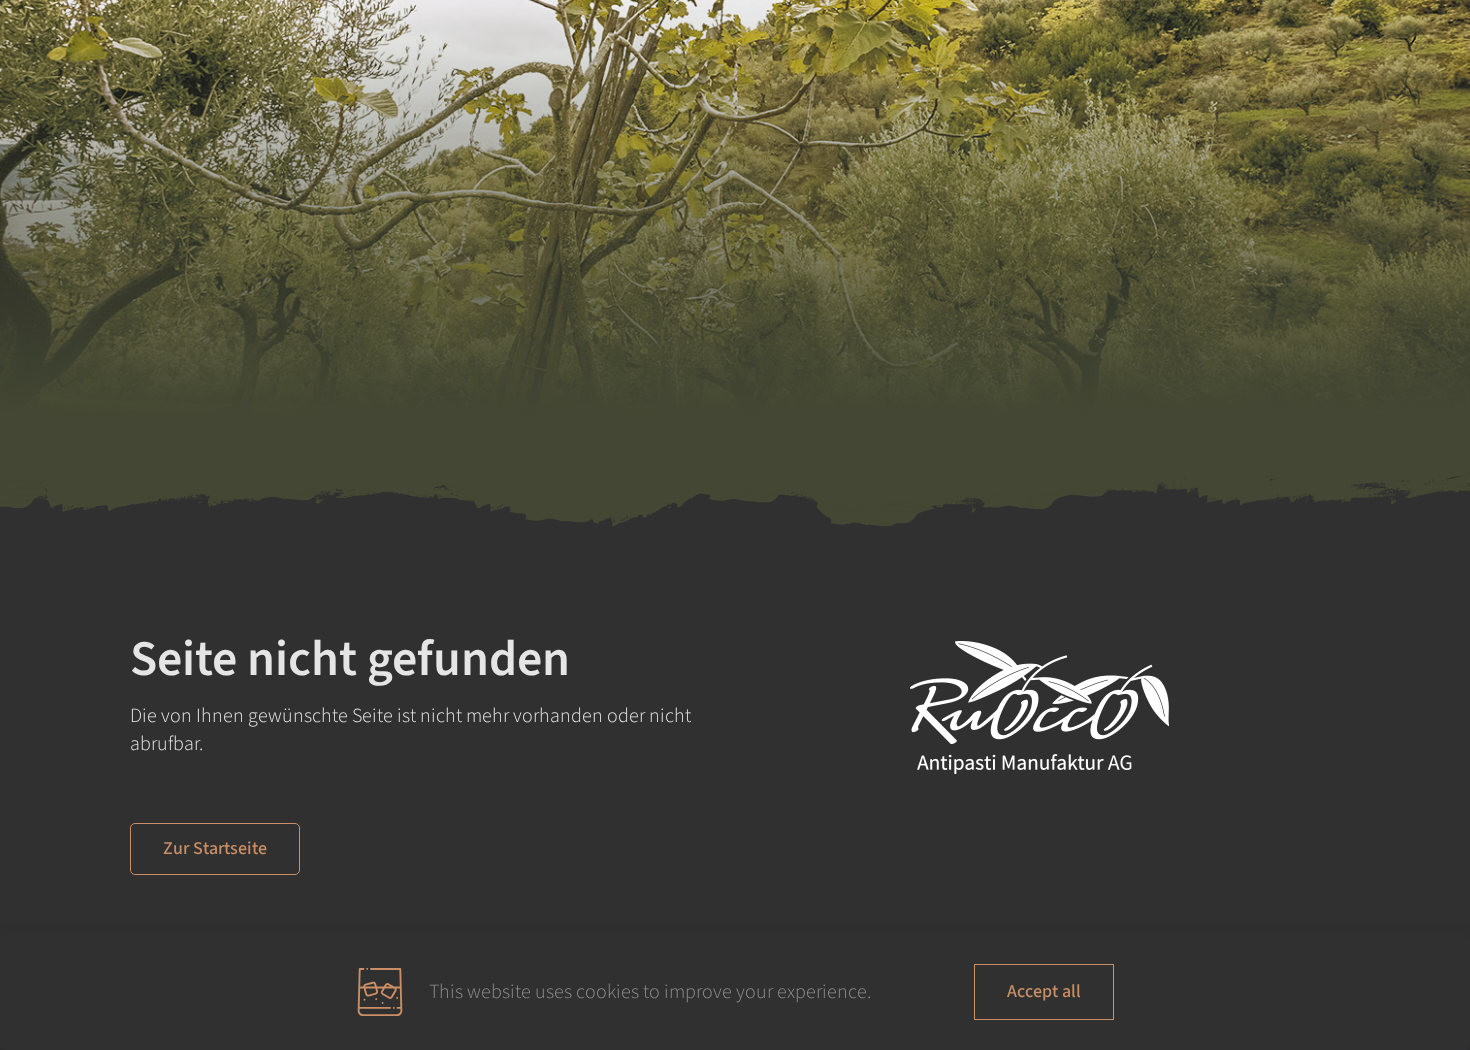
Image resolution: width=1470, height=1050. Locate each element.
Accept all (1044, 991)
